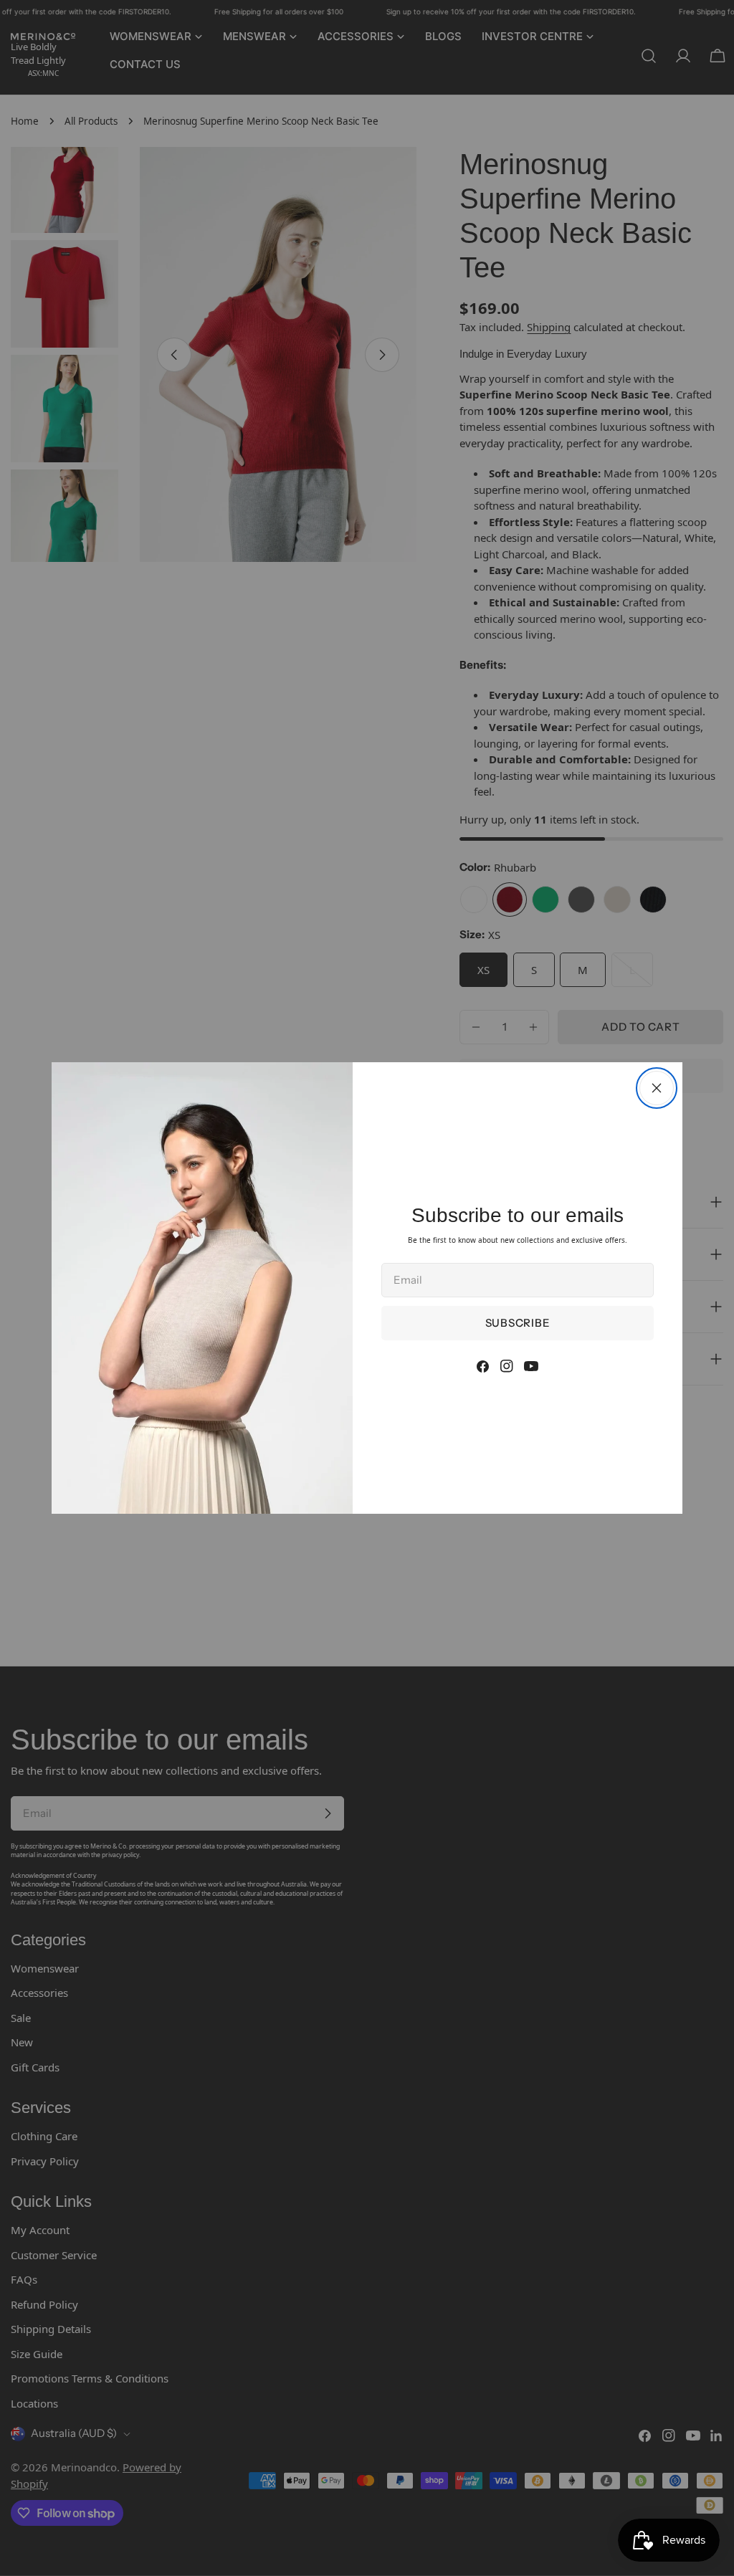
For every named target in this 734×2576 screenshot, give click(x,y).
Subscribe (518, 1323)
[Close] (657, 1088)
